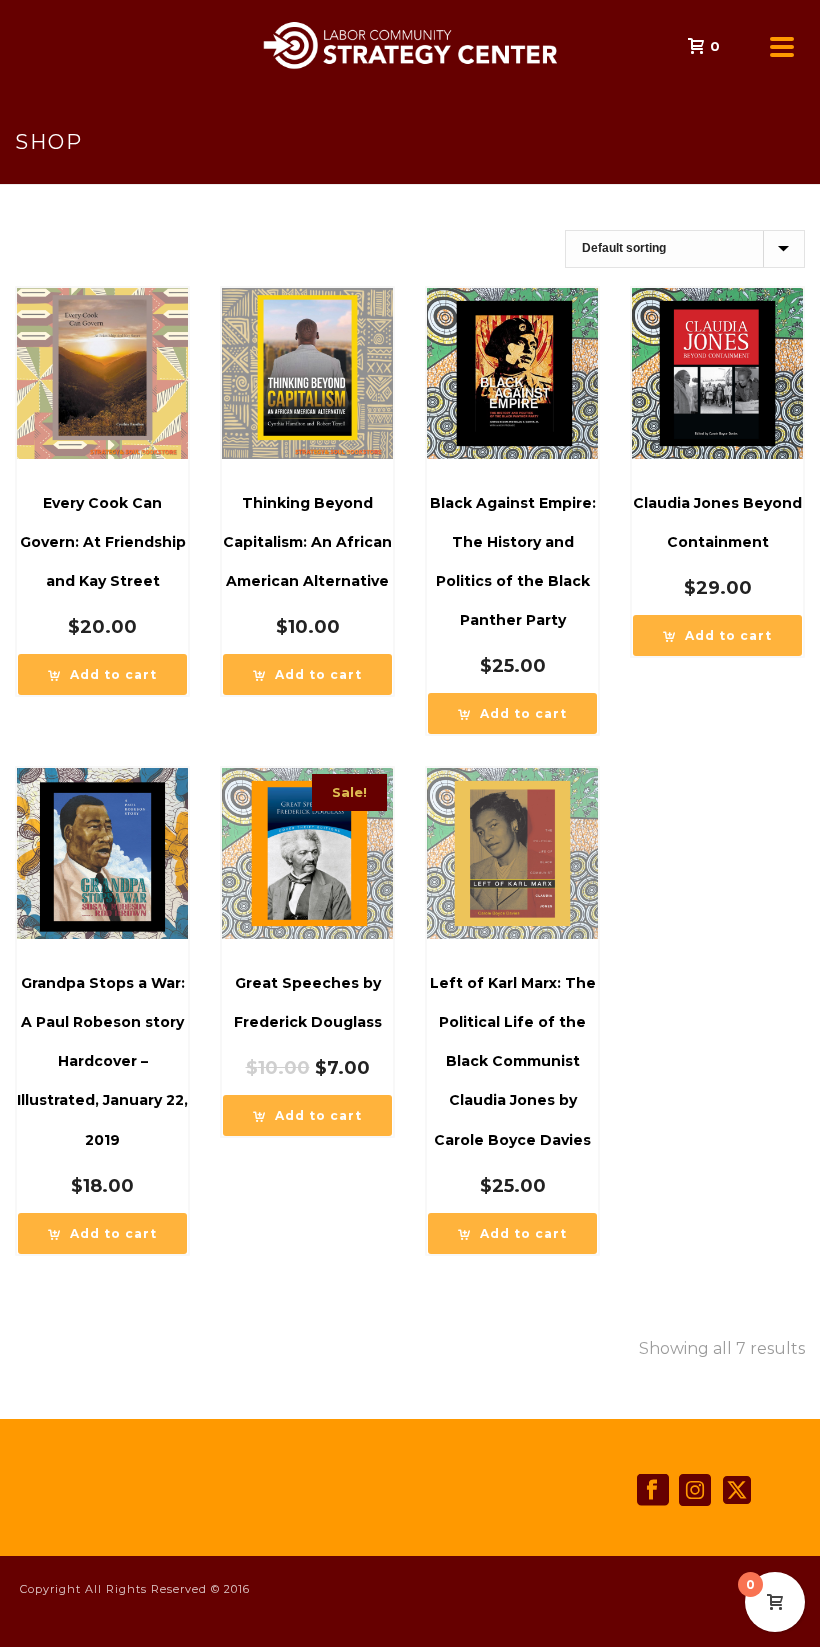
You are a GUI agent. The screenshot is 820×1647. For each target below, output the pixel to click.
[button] (102, 674)
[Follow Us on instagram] (695, 1491)
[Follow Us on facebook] (653, 1491)
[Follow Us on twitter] (737, 1491)
